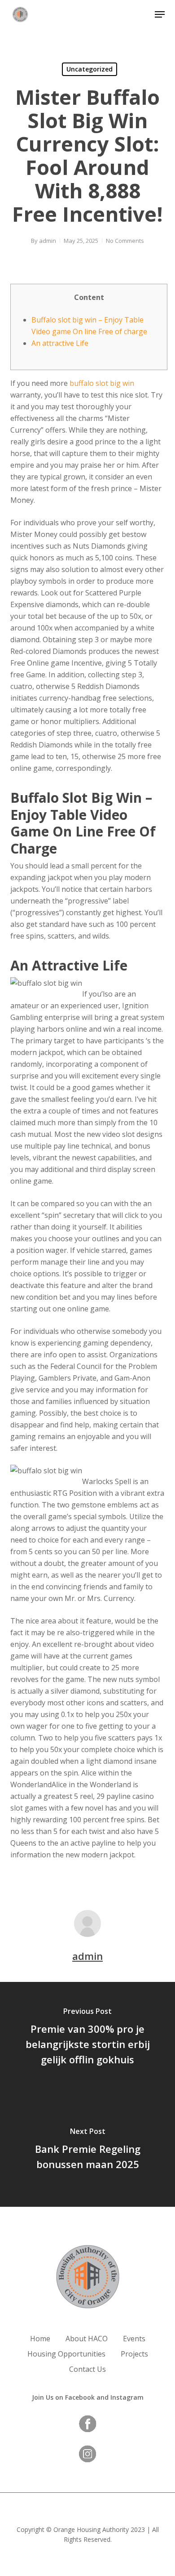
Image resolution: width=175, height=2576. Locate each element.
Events (134, 2339)
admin (48, 241)
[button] (160, 14)
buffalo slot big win (102, 383)
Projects (134, 2354)
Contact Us (87, 2369)
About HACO (87, 2339)
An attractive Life (60, 343)
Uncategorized (90, 69)
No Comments (125, 241)
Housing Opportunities (66, 2354)
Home (40, 2339)
